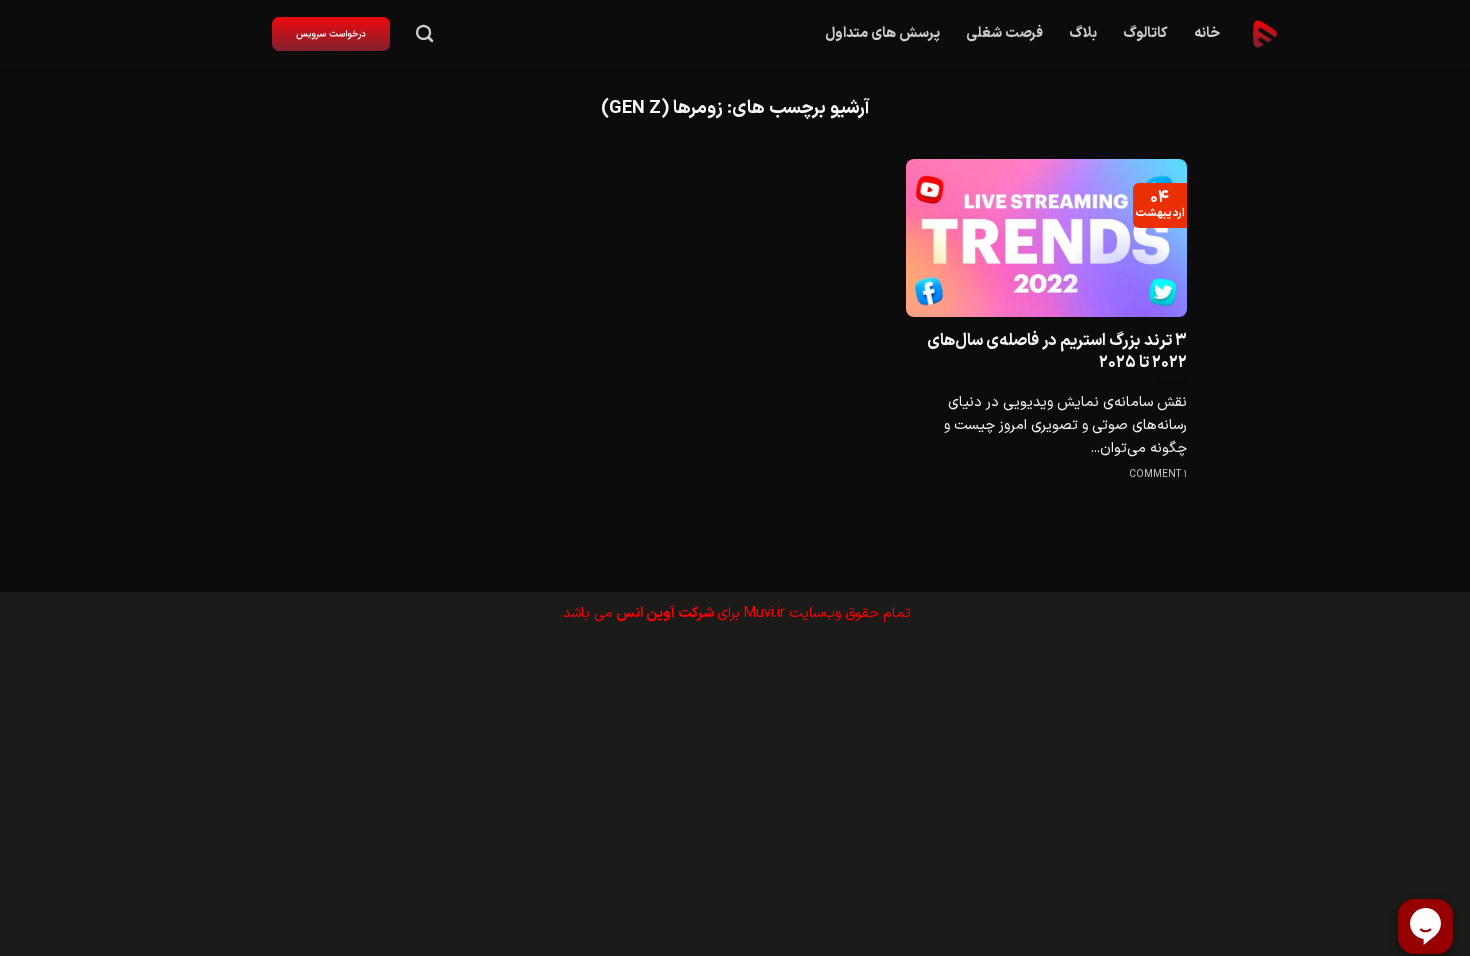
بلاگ (1083, 33)
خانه (1207, 33)
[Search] (424, 34)
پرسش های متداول (882, 33)
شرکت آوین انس (665, 613)
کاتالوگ (1145, 33)
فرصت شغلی (1004, 33)
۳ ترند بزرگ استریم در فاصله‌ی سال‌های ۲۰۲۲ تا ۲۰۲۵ (1057, 351)
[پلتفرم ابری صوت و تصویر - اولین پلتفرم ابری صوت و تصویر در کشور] (1265, 34)
